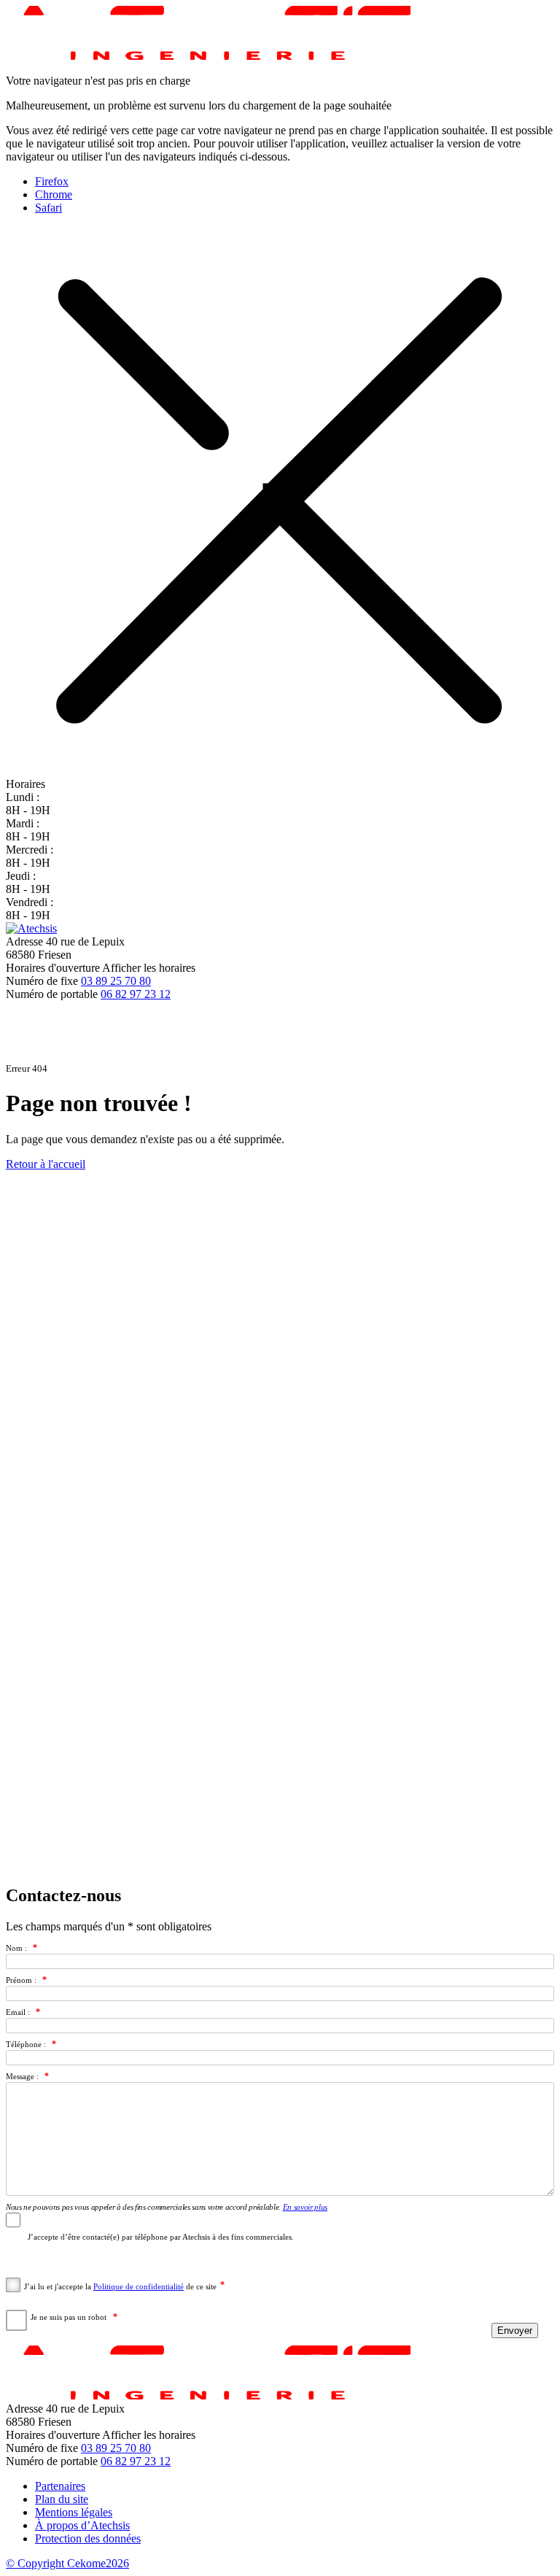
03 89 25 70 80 (116, 981)
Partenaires (60, 2486)
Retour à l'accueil (46, 1164)
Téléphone (24, 2044)
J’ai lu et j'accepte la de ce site (120, 2286)
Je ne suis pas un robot (69, 2317)
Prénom (19, 1980)
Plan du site (62, 2499)
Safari (48, 208)
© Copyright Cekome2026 (67, 2563)
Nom (14, 1948)
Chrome (54, 194)
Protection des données (88, 2538)
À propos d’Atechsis (82, 2525)
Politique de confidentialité (139, 2286)
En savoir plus (305, 2207)
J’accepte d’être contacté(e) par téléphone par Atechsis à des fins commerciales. (161, 2237)
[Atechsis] (31, 928)
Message (20, 2076)
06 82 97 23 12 (136, 994)
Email (16, 2012)
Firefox (52, 181)
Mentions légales (74, 2512)
